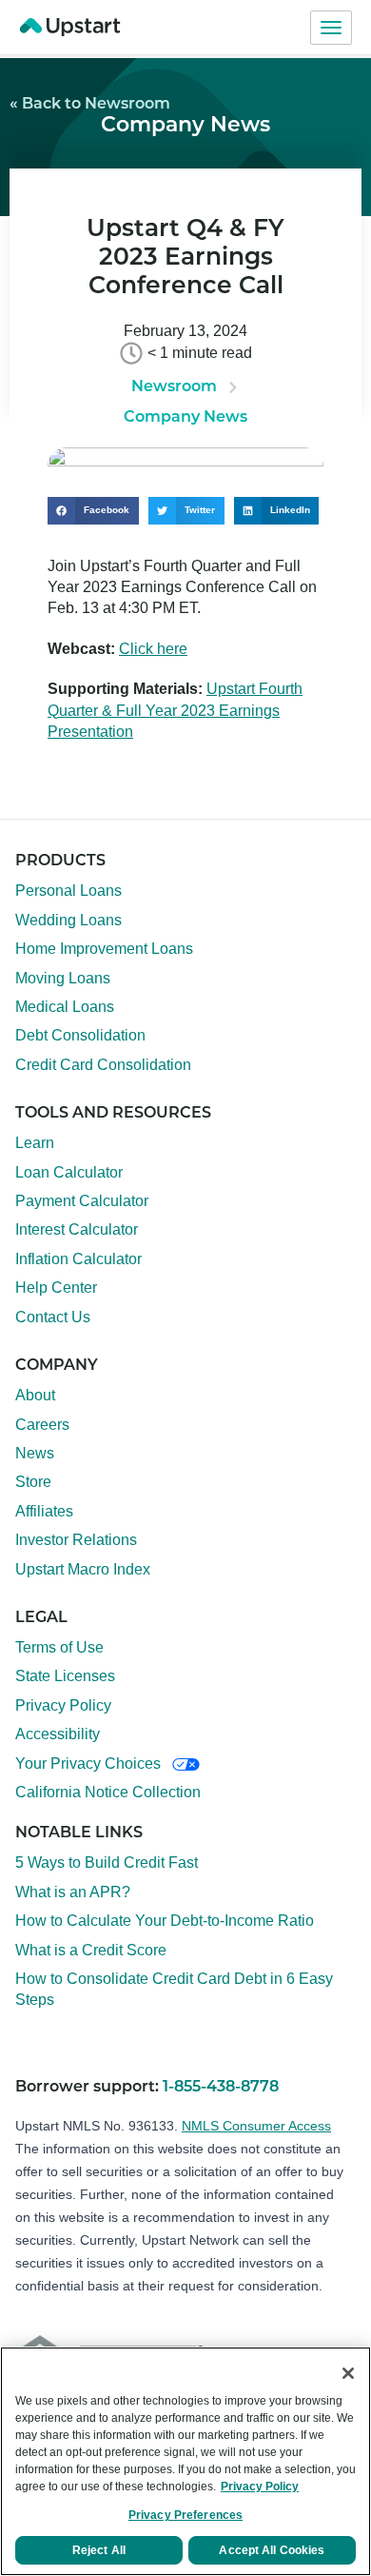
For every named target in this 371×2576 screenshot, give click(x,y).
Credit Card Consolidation (103, 1065)
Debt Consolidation (80, 1035)
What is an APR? (73, 1892)
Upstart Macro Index (83, 1569)
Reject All (99, 2550)
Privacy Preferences (185, 2515)
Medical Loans (65, 1007)
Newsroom (174, 387)
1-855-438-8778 (221, 2088)
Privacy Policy (63, 1705)
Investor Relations (76, 1540)
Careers (42, 1425)
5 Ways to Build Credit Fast (107, 1863)
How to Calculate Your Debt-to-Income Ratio (165, 1921)
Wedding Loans (68, 920)
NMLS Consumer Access (256, 2126)
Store (33, 1482)
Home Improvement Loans (104, 949)
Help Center (56, 1288)
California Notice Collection (108, 1792)
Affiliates (44, 1511)
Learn (35, 1143)
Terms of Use (59, 1647)
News (35, 1453)
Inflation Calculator (78, 1259)
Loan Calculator (69, 1172)
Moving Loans (63, 978)
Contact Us (53, 1317)
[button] (93, 511)
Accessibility (58, 1734)
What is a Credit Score (91, 1950)
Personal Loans (68, 891)
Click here (153, 649)
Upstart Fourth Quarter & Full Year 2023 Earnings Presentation (175, 710)
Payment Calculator (82, 1201)
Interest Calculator (77, 1229)
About (35, 1395)
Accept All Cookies (272, 2550)
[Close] (348, 2373)
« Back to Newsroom (90, 105)
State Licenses (65, 1676)
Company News (185, 126)
